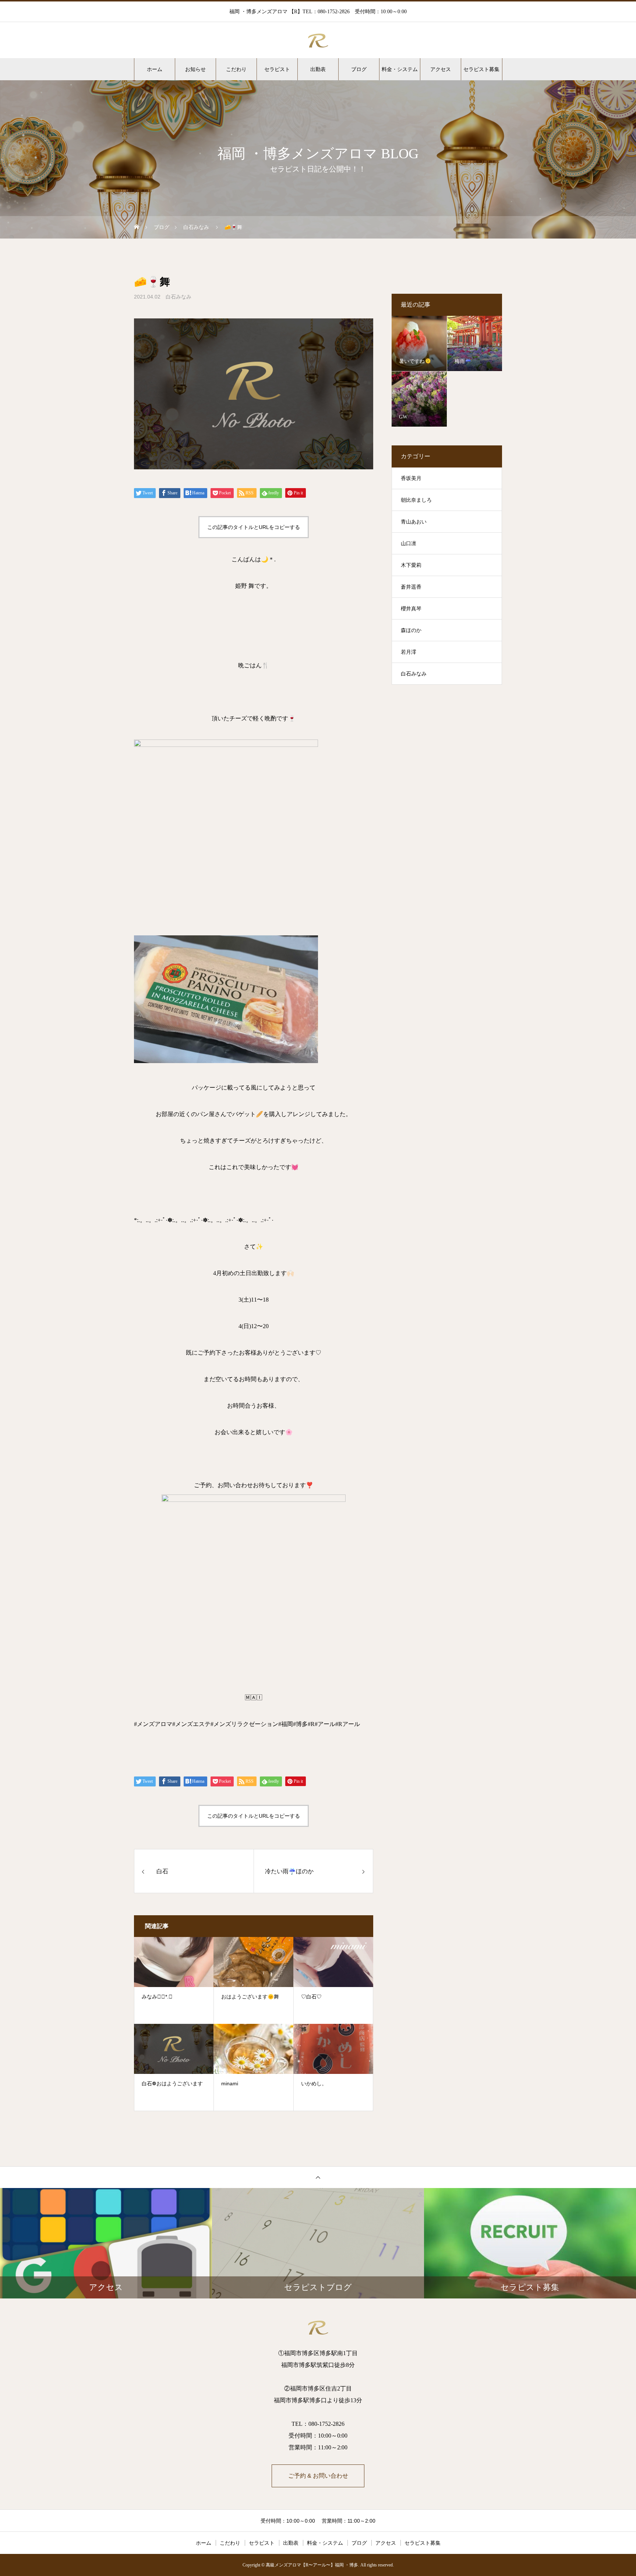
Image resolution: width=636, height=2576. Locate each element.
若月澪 (409, 652)
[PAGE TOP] (318, 2177)
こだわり (236, 69)
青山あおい (414, 522)
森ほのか (411, 630)
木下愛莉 (411, 565)
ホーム (155, 69)
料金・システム (400, 69)
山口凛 (409, 544)
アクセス (441, 69)
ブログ (359, 69)
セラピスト (277, 69)
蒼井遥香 (411, 587)
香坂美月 (411, 478)
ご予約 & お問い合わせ (318, 2476)
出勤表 (318, 69)
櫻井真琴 (411, 609)
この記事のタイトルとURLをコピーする (254, 527)
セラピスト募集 (481, 69)
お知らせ (195, 69)
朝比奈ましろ (416, 500)
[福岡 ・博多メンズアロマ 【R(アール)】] (318, 40)
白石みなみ (179, 297)
